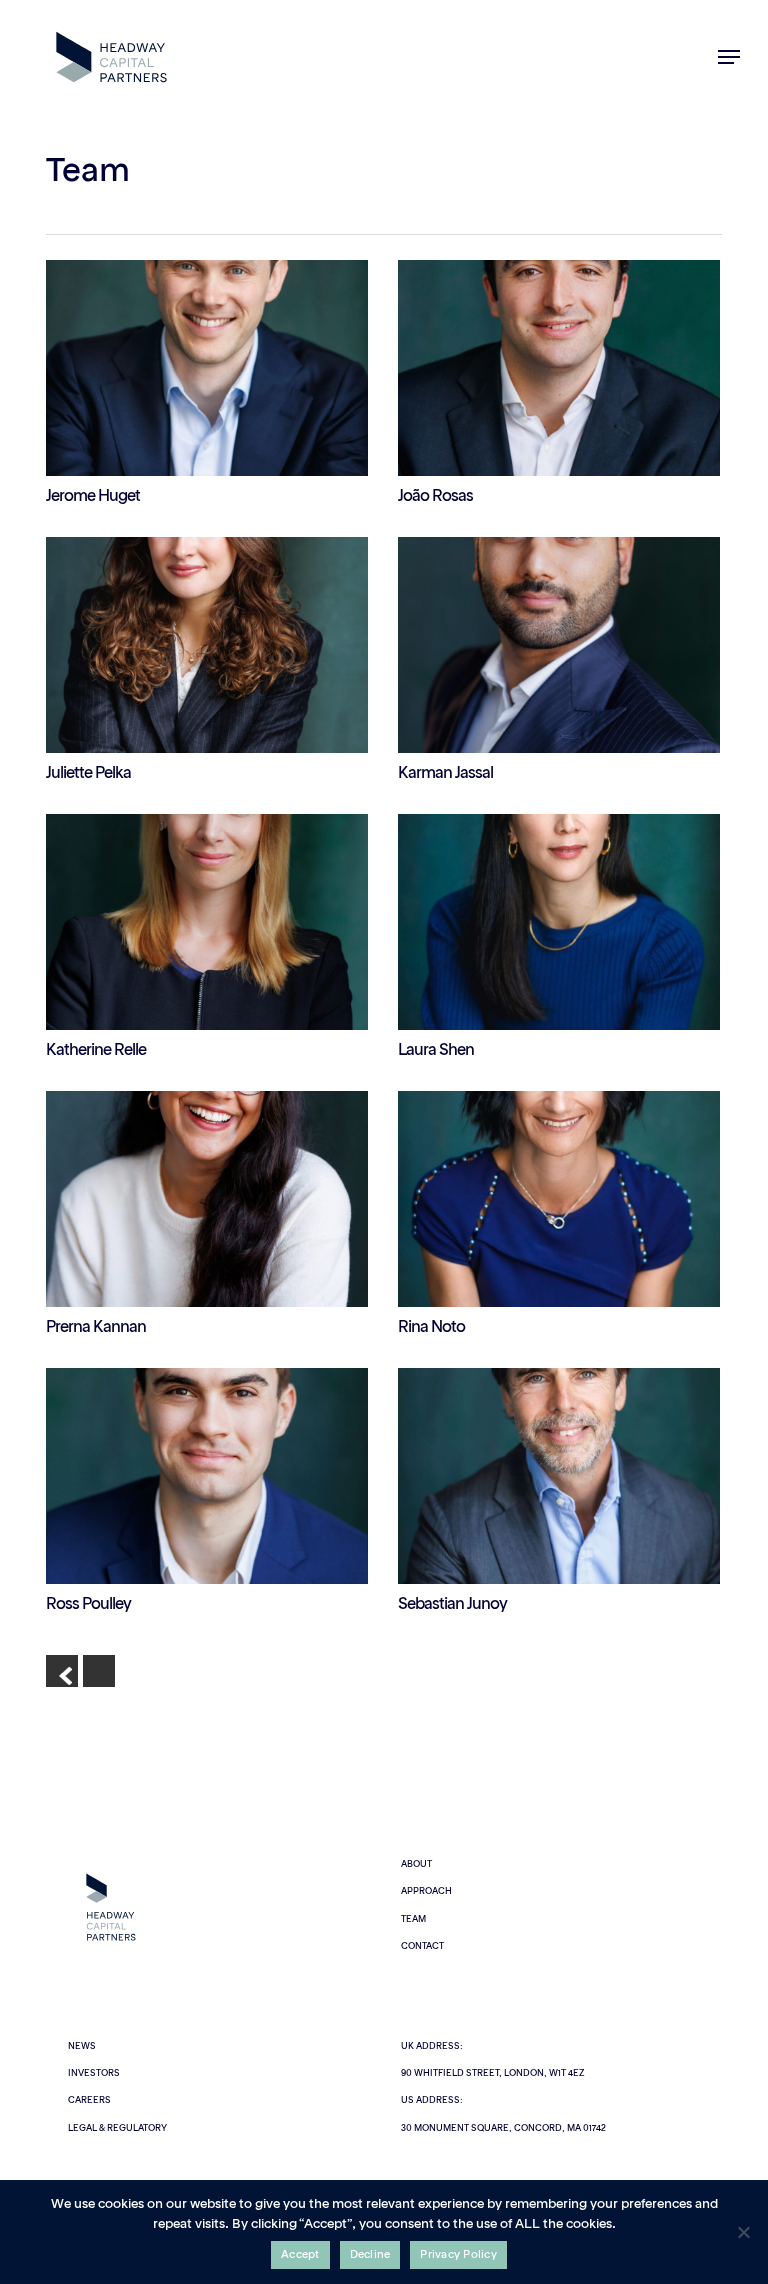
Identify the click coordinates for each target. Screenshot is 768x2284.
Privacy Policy (458, 2255)
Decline (370, 2255)
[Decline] (743, 2232)
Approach (426, 1891)
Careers (89, 2100)
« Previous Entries (62, 1671)
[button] (729, 57)
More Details (212, 353)
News (82, 2046)
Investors (94, 2073)
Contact (422, 1946)
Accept (300, 2255)
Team (413, 1919)
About (416, 1864)
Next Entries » (99, 1671)
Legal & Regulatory (117, 2128)
